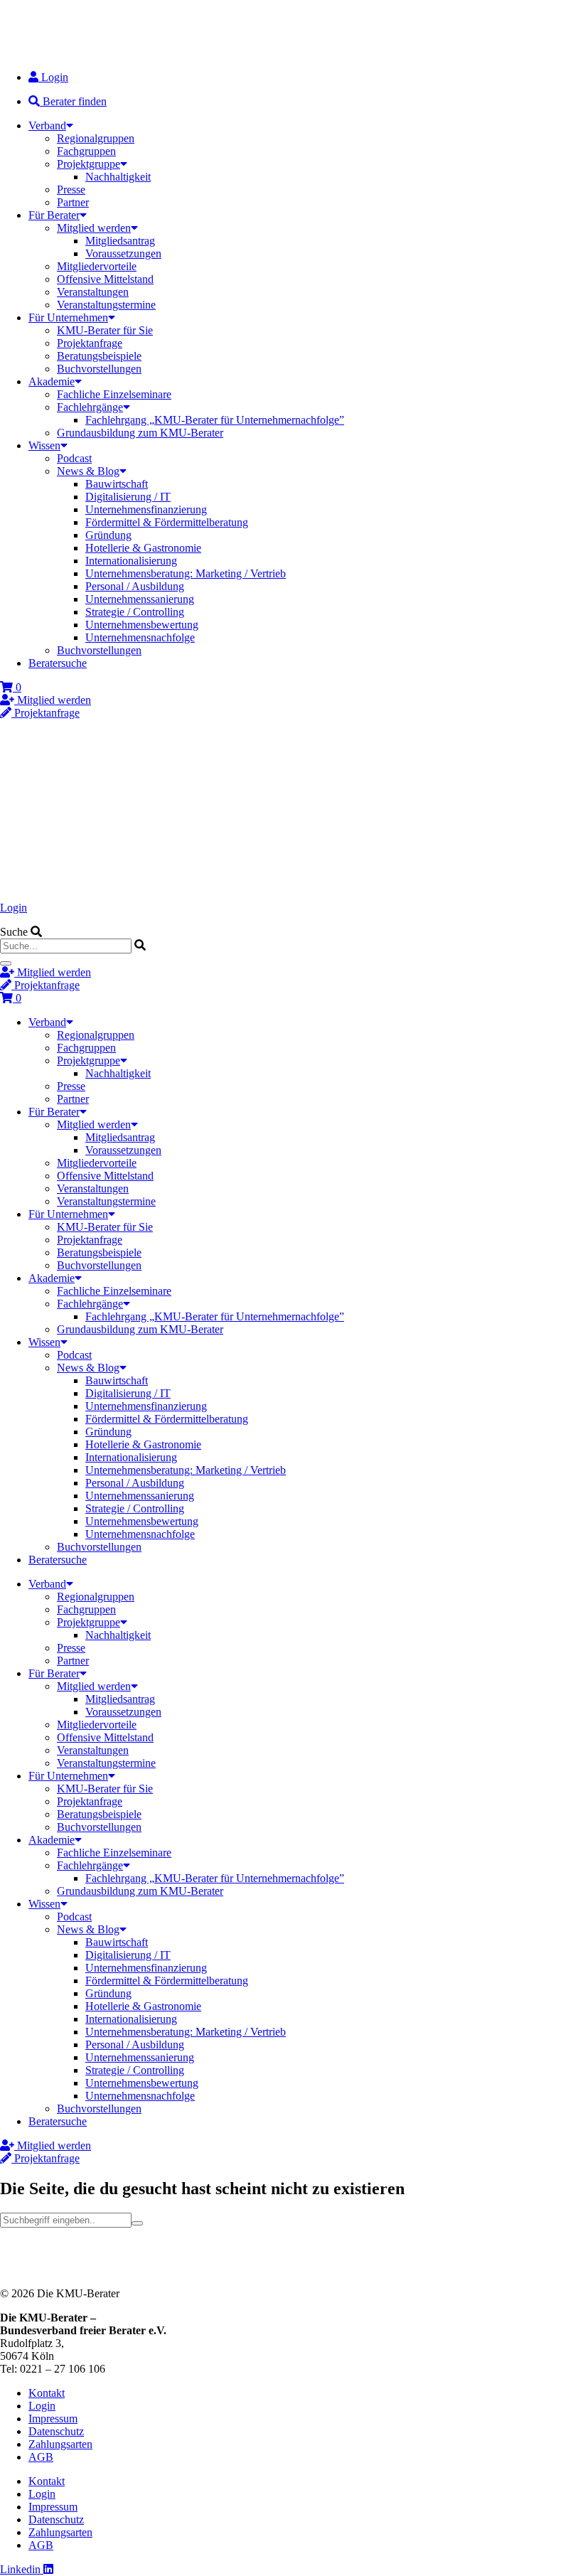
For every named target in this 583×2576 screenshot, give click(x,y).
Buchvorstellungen (99, 369)
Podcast (74, 458)
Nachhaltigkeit (118, 177)
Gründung (108, 535)
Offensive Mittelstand (105, 279)
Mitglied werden (94, 228)
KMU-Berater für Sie (105, 330)
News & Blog (88, 471)
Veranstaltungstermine (106, 305)
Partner (73, 202)
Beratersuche (58, 663)
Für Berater (54, 215)
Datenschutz (56, 2431)
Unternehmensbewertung (142, 625)
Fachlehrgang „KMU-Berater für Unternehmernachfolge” (215, 420)
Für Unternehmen (68, 317)
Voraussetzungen (123, 253)
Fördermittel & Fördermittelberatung (167, 522)
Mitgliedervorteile (97, 266)
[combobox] (66, 946)
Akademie (52, 381)
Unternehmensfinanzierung (146, 509)
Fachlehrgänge (90, 407)
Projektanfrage (90, 343)
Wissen (44, 445)
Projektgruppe (89, 164)
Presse (71, 189)
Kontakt (47, 2393)
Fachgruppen (86, 151)
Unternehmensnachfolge (140, 637)
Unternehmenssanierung (140, 599)
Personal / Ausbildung (135, 586)
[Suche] (6, 963)
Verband (47, 125)
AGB (41, 2457)
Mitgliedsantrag (120, 241)
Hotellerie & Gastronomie (143, 548)
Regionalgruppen (96, 138)
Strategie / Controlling (135, 612)
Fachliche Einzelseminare (114, 394)
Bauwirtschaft (117, 484)
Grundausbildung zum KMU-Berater (140, 433)
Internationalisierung (131, 561)
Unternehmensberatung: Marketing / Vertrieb (186, 573)
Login (14, 908)
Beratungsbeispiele (99, 356)
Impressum (53, 2419)
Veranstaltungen (93, 292)
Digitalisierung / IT (128, 497)
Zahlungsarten (60, 2444)
